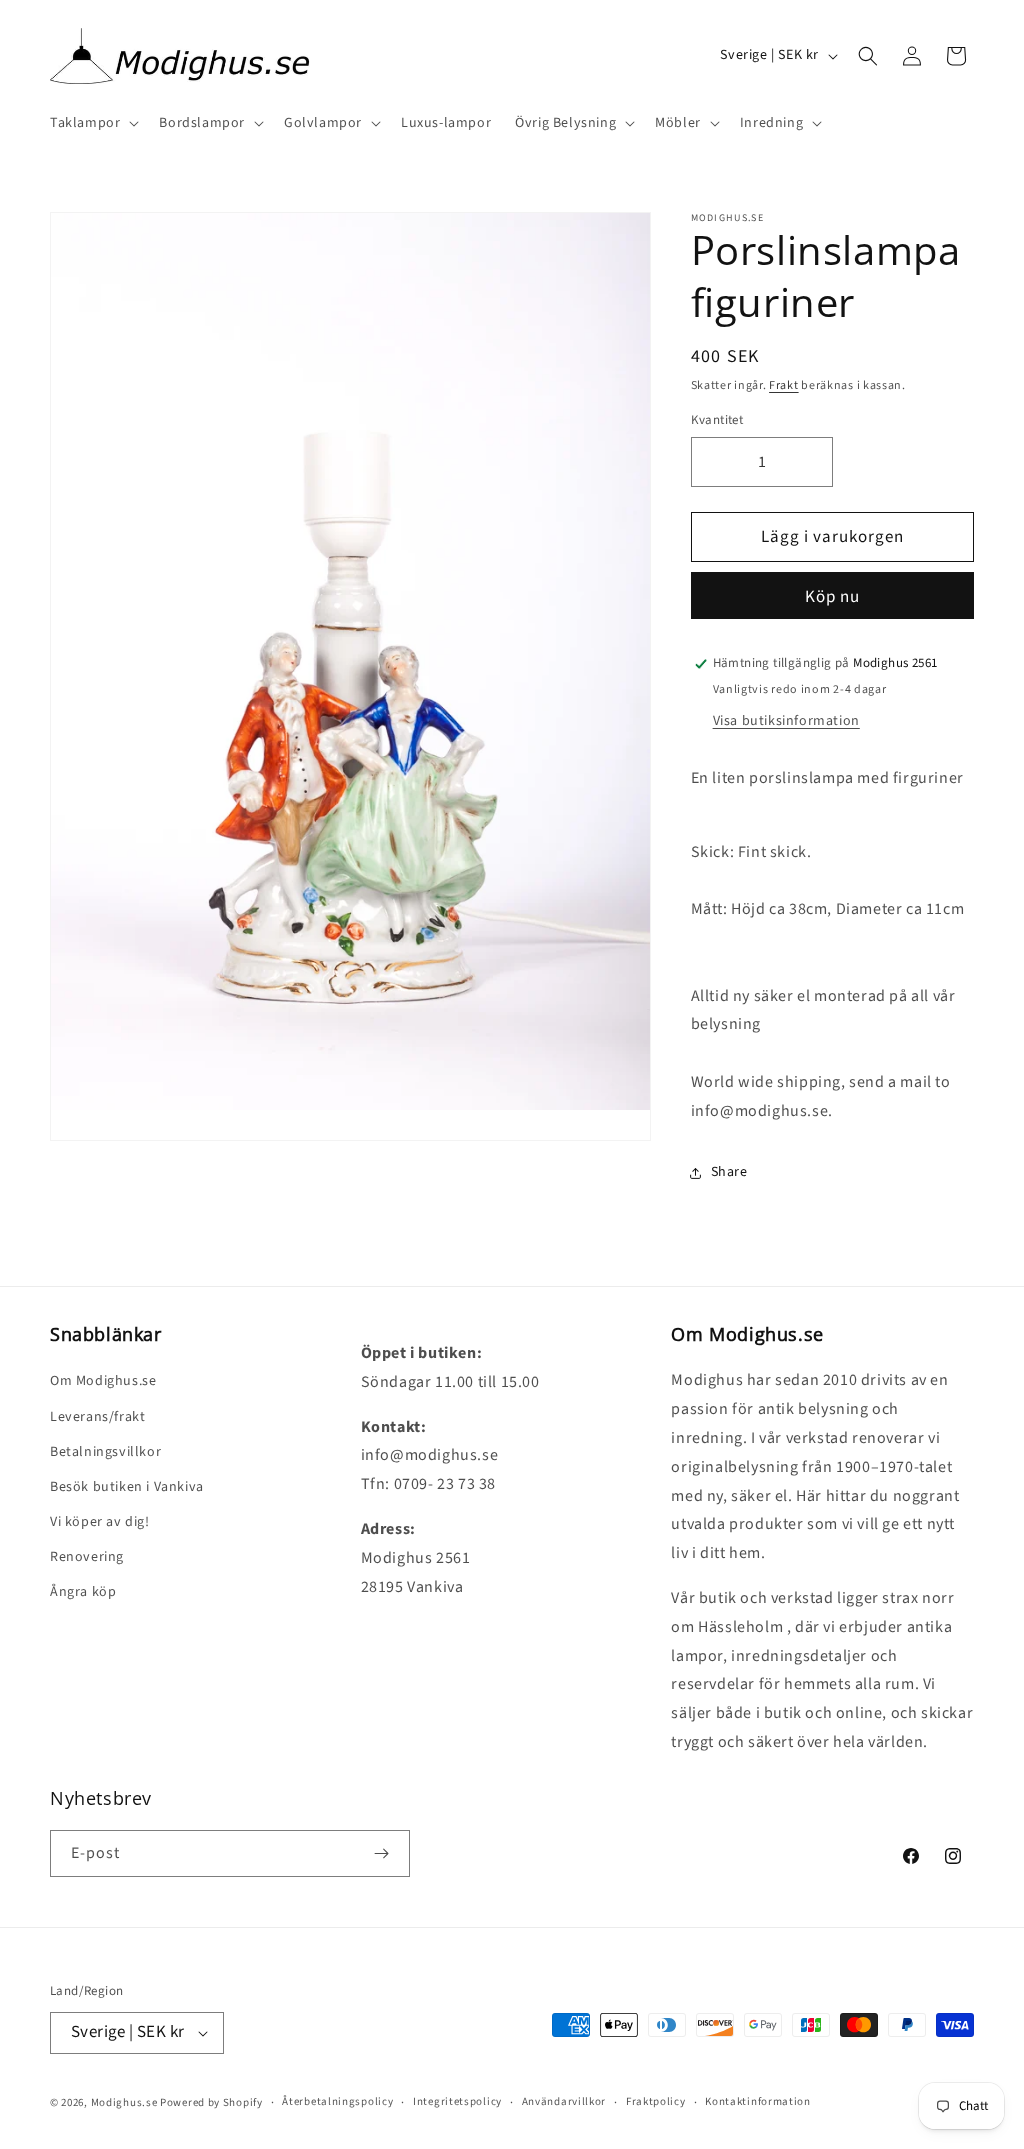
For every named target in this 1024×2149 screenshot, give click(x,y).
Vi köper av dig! (100, 1522)
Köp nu (832, 597)
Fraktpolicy (656, 2101)
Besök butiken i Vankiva (127, 1487)
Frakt (784, 385)
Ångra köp (83, 1592)
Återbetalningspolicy (337, 2101)
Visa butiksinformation (786, 721)
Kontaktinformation (758, 2101)
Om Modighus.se (103, 1381)
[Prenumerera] (381, 1853)
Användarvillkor (564, 2101)
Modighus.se (124, 2102)
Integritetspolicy (457, 2101)
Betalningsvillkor (105, 1452)
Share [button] (729, 1172)
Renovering (87, 1557)
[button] (92, 123)
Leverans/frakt (97, 1417)
